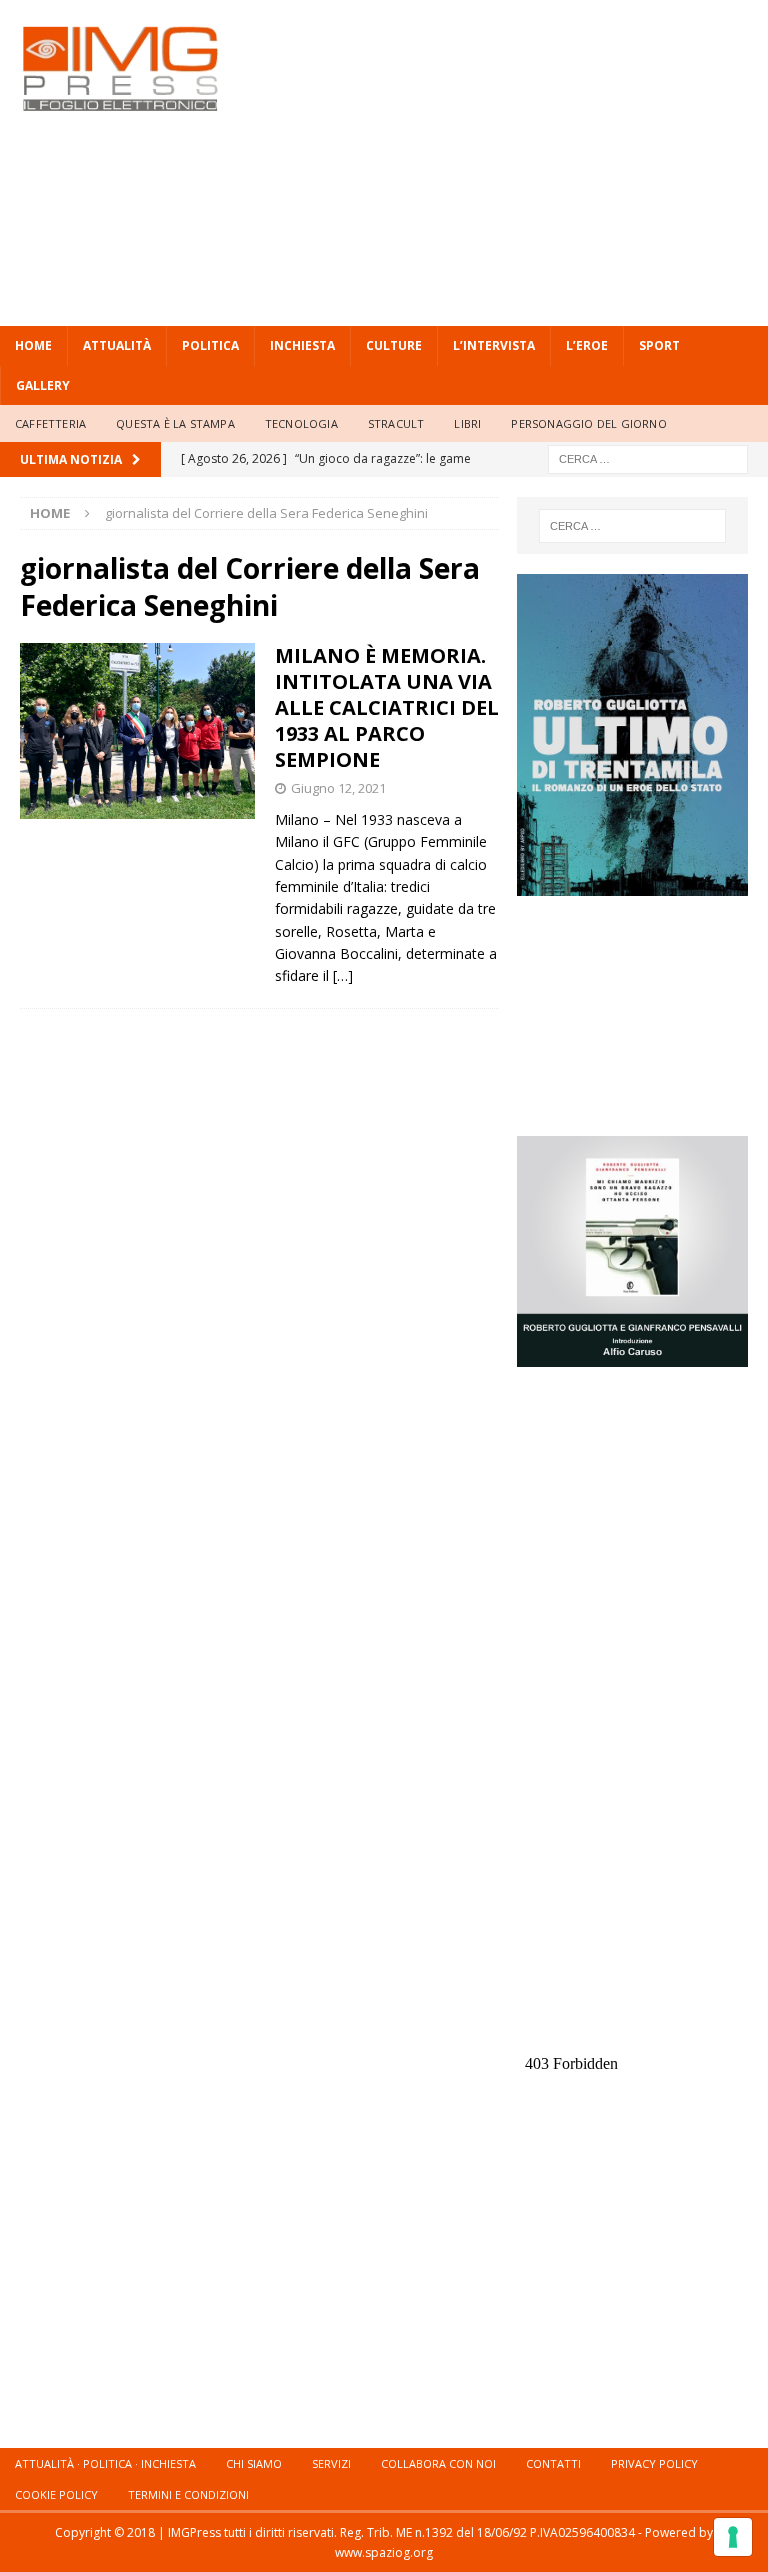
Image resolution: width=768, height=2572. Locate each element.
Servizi (331, 2463)
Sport (659, 345)
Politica (210, 345)
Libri (467, 423)
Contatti (553, 2463)
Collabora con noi (438, 2463)
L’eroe (587, 345)
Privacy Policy (654, 2463)
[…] (343, 975)
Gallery (43, 385)
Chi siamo (254, 2463)
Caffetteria (50, 423)
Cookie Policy (56, 2494)
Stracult (396, 423)
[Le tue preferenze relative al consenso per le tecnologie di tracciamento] (733, 2537)
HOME (33, 345)
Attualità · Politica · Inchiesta (105, 2463)
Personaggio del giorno (588, 423)
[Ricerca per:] (648, 458)
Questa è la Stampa (175, 423)
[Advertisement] (524, 160)
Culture (394, 345)
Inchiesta (302, 345)
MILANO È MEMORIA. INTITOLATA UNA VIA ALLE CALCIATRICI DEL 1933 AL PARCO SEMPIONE (387, 707)
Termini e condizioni (188, 2494)
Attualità (117, 345)
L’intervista (494, 345)
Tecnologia (301, 423)
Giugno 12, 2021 (338, 788)
